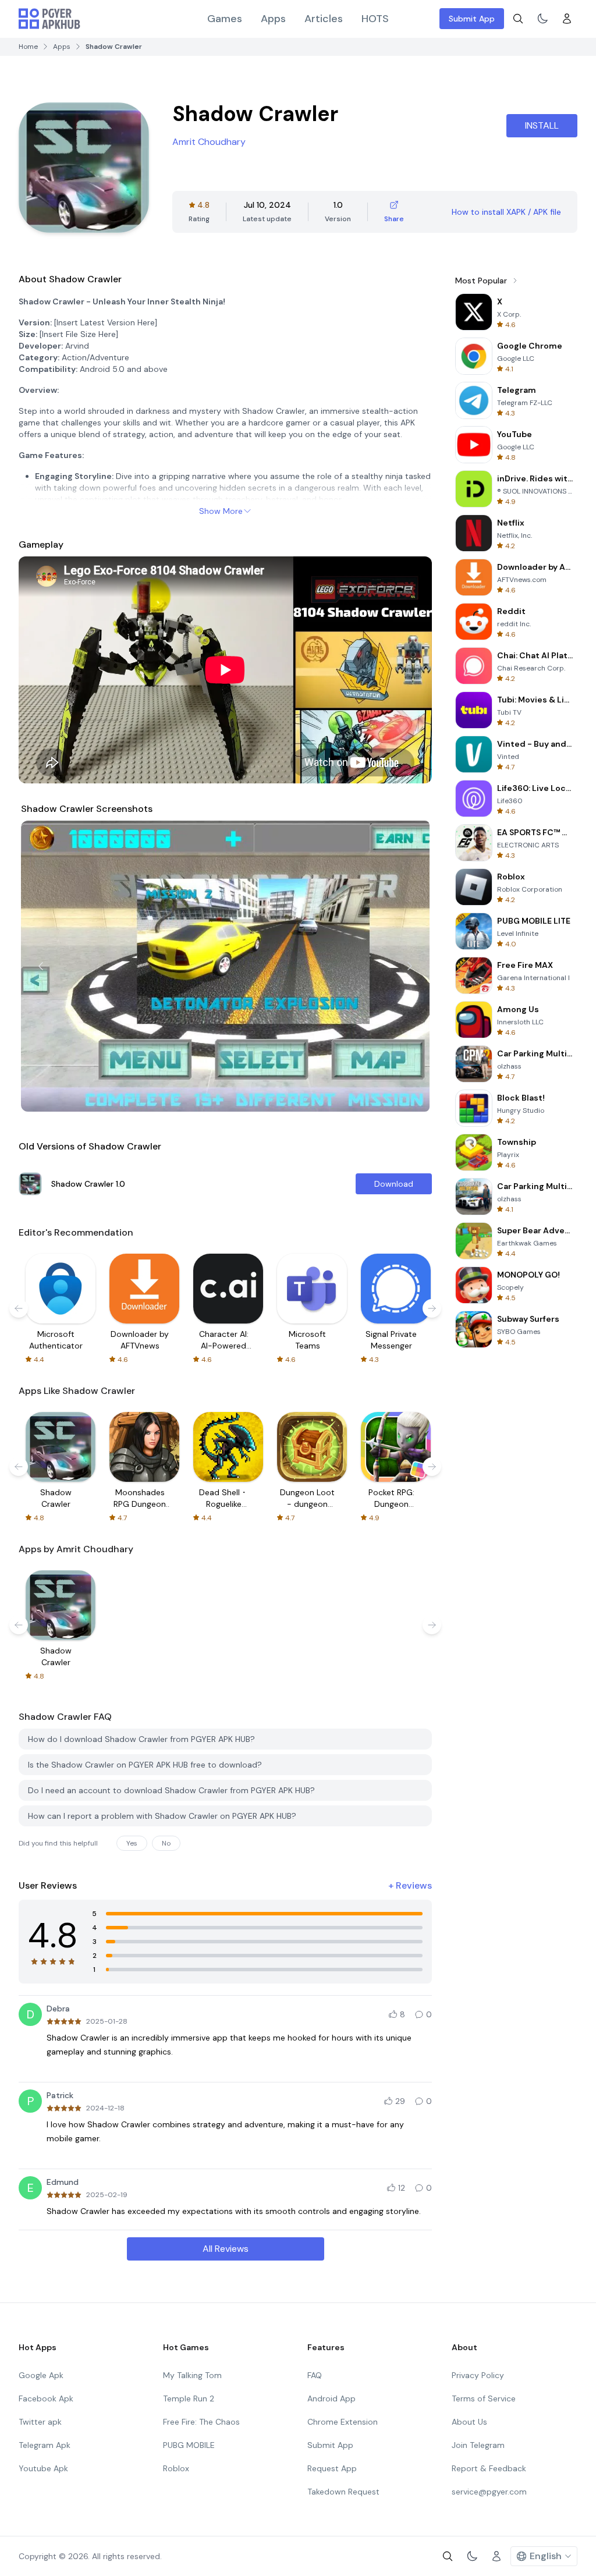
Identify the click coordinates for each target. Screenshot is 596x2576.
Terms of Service (484, 2398)
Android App (331, 2398)
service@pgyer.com (489, 2492)
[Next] (410, 966)
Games (225, 19)
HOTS (375, 19)
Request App (332, 2468)
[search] (518, 19)
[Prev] (41, 966)
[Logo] (49, 19)
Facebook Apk (46, 2398)
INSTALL (542, 125)
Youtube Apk (43, 2468)
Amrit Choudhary (209, 142)
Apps (273, 19)
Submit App (472, 19)
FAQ (315, 2375)
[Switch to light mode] (542, 19)
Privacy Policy (478, 2375)
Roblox (176, 2468)
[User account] (567, 19)
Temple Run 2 (189, 2398)
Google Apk (41, 2375)
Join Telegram (478, 2445)
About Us (469, 2422)
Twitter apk (40, 2422)
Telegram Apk (45, 2445)
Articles (324, 19)
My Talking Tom (192, 2375)
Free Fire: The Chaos (201, 2422)
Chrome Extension (343, 2422)
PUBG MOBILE (189, 2445)
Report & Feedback (489, 2468)
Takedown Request (343, 2492)
